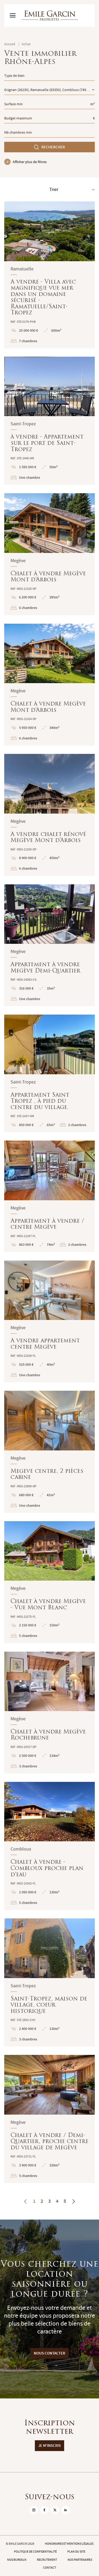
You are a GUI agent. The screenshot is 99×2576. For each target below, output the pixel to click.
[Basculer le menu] (13, 16)
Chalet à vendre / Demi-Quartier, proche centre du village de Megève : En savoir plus (49, 2119)
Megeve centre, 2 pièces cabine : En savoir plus (49, 1452)
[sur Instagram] (34, 2510)
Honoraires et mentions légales (69, 2544)
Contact (49, 2568)
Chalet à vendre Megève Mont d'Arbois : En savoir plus (49, 554)
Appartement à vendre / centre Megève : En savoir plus (49, 1196)
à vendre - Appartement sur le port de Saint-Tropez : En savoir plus (49, 421)
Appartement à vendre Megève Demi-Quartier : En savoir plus (49, 945)
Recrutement (47, 2560)
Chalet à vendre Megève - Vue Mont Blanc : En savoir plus (49, 1582)
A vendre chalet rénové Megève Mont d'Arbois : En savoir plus (49, 815)
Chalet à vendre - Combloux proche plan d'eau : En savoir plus (49, 1846)
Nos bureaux (17, 2560)
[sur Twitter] (55, 2510)
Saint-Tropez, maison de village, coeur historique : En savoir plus (49, 1982)
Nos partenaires (80, 2560)
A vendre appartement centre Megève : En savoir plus (49, 1322)
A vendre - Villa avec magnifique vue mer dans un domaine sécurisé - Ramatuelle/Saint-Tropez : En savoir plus (49, 275)
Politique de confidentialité (35, 2552)
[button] (12, 231)
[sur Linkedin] (65, 2510)
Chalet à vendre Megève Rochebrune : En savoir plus (49, 1713)
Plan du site (76, 2552)
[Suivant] (73, 2201)
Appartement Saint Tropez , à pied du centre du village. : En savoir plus (49, 1073)
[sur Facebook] (44, 2510)
